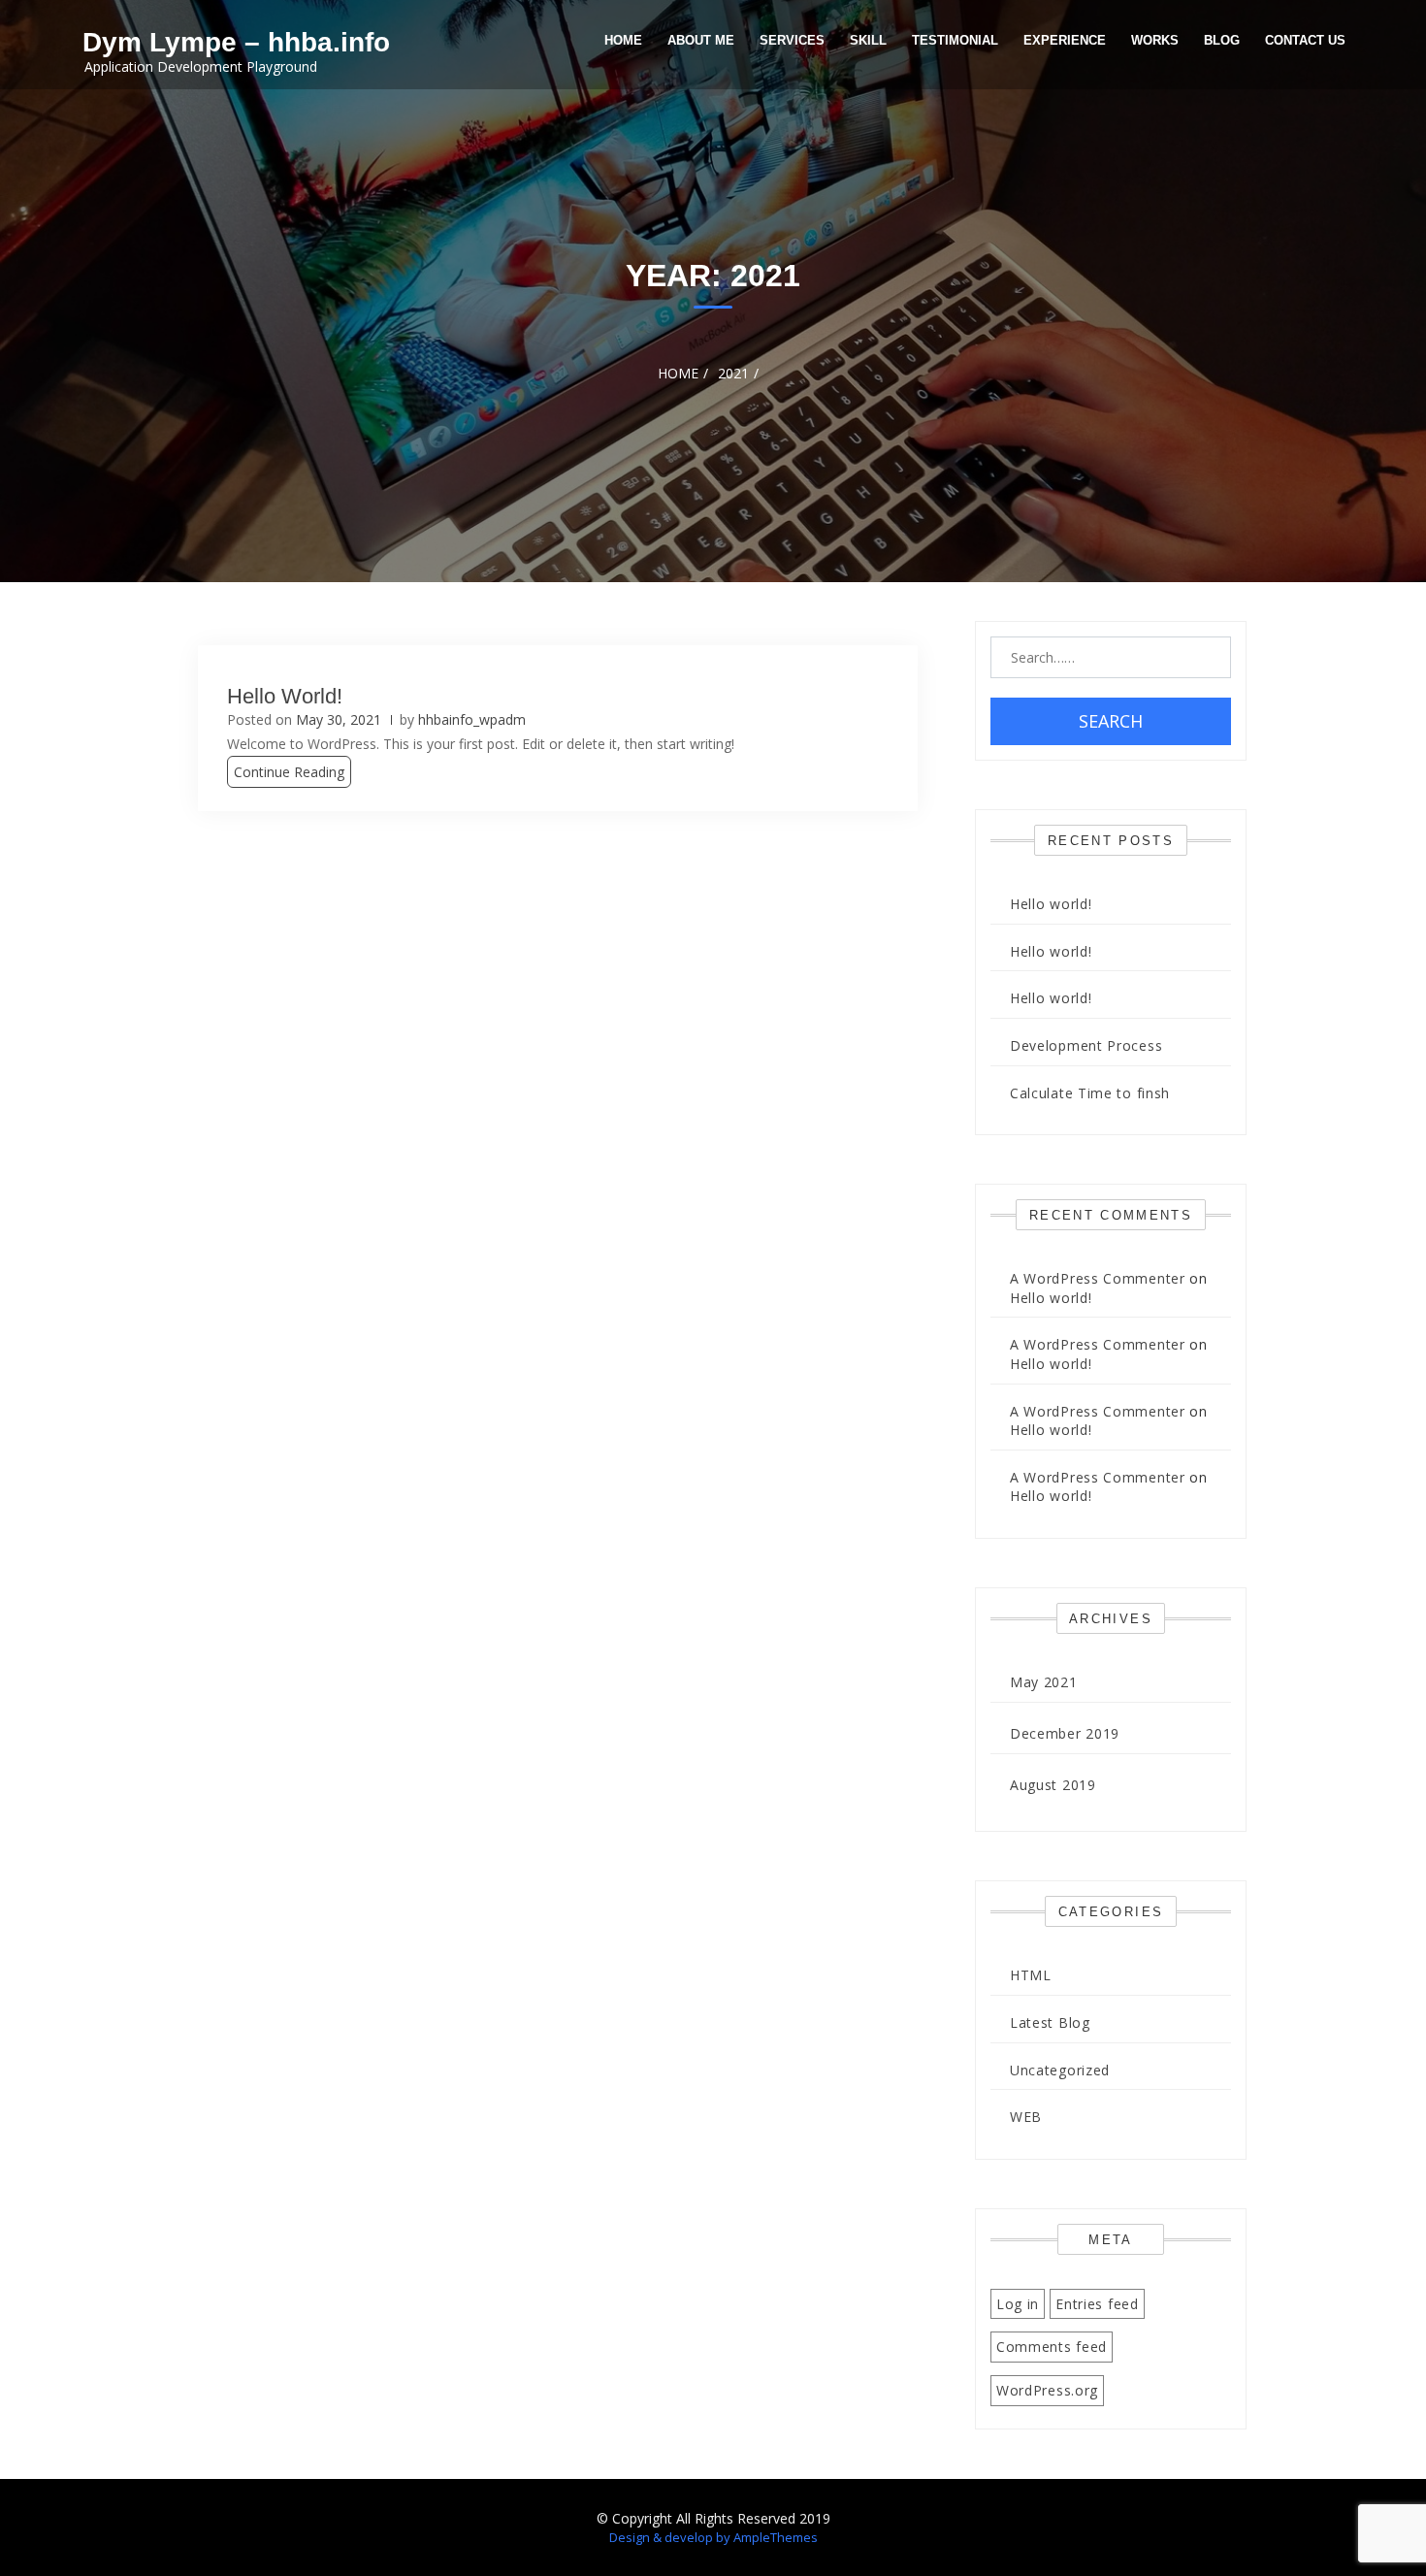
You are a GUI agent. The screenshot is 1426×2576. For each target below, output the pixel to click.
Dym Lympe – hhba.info (236, 42)
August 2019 (1053, 1785)
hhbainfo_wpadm (472, 719)
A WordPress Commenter (1098, 1278)
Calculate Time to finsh (1090, 1093)
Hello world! (285, 696)
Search (1111, 721)
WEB (1026, 2117)
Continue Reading (289, 772)
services (792, 40)
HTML (1031, 1975)
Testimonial (955, 40)
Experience (1065, 40)
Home (623, 40)
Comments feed (1052, 2347)
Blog (1222, 40)
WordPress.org (1047, 2390)
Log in (1018, 2304)
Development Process (1086, 1045)
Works (1155, 40)
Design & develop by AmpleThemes (713, 2537)
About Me (701, 40)
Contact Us (1305, 40)
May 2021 (1044, 1682)
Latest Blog (1050, 2022)
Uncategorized (1060, 2070)
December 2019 (1065, 1733)
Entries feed (1097, 2304)
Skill (868, 40)
